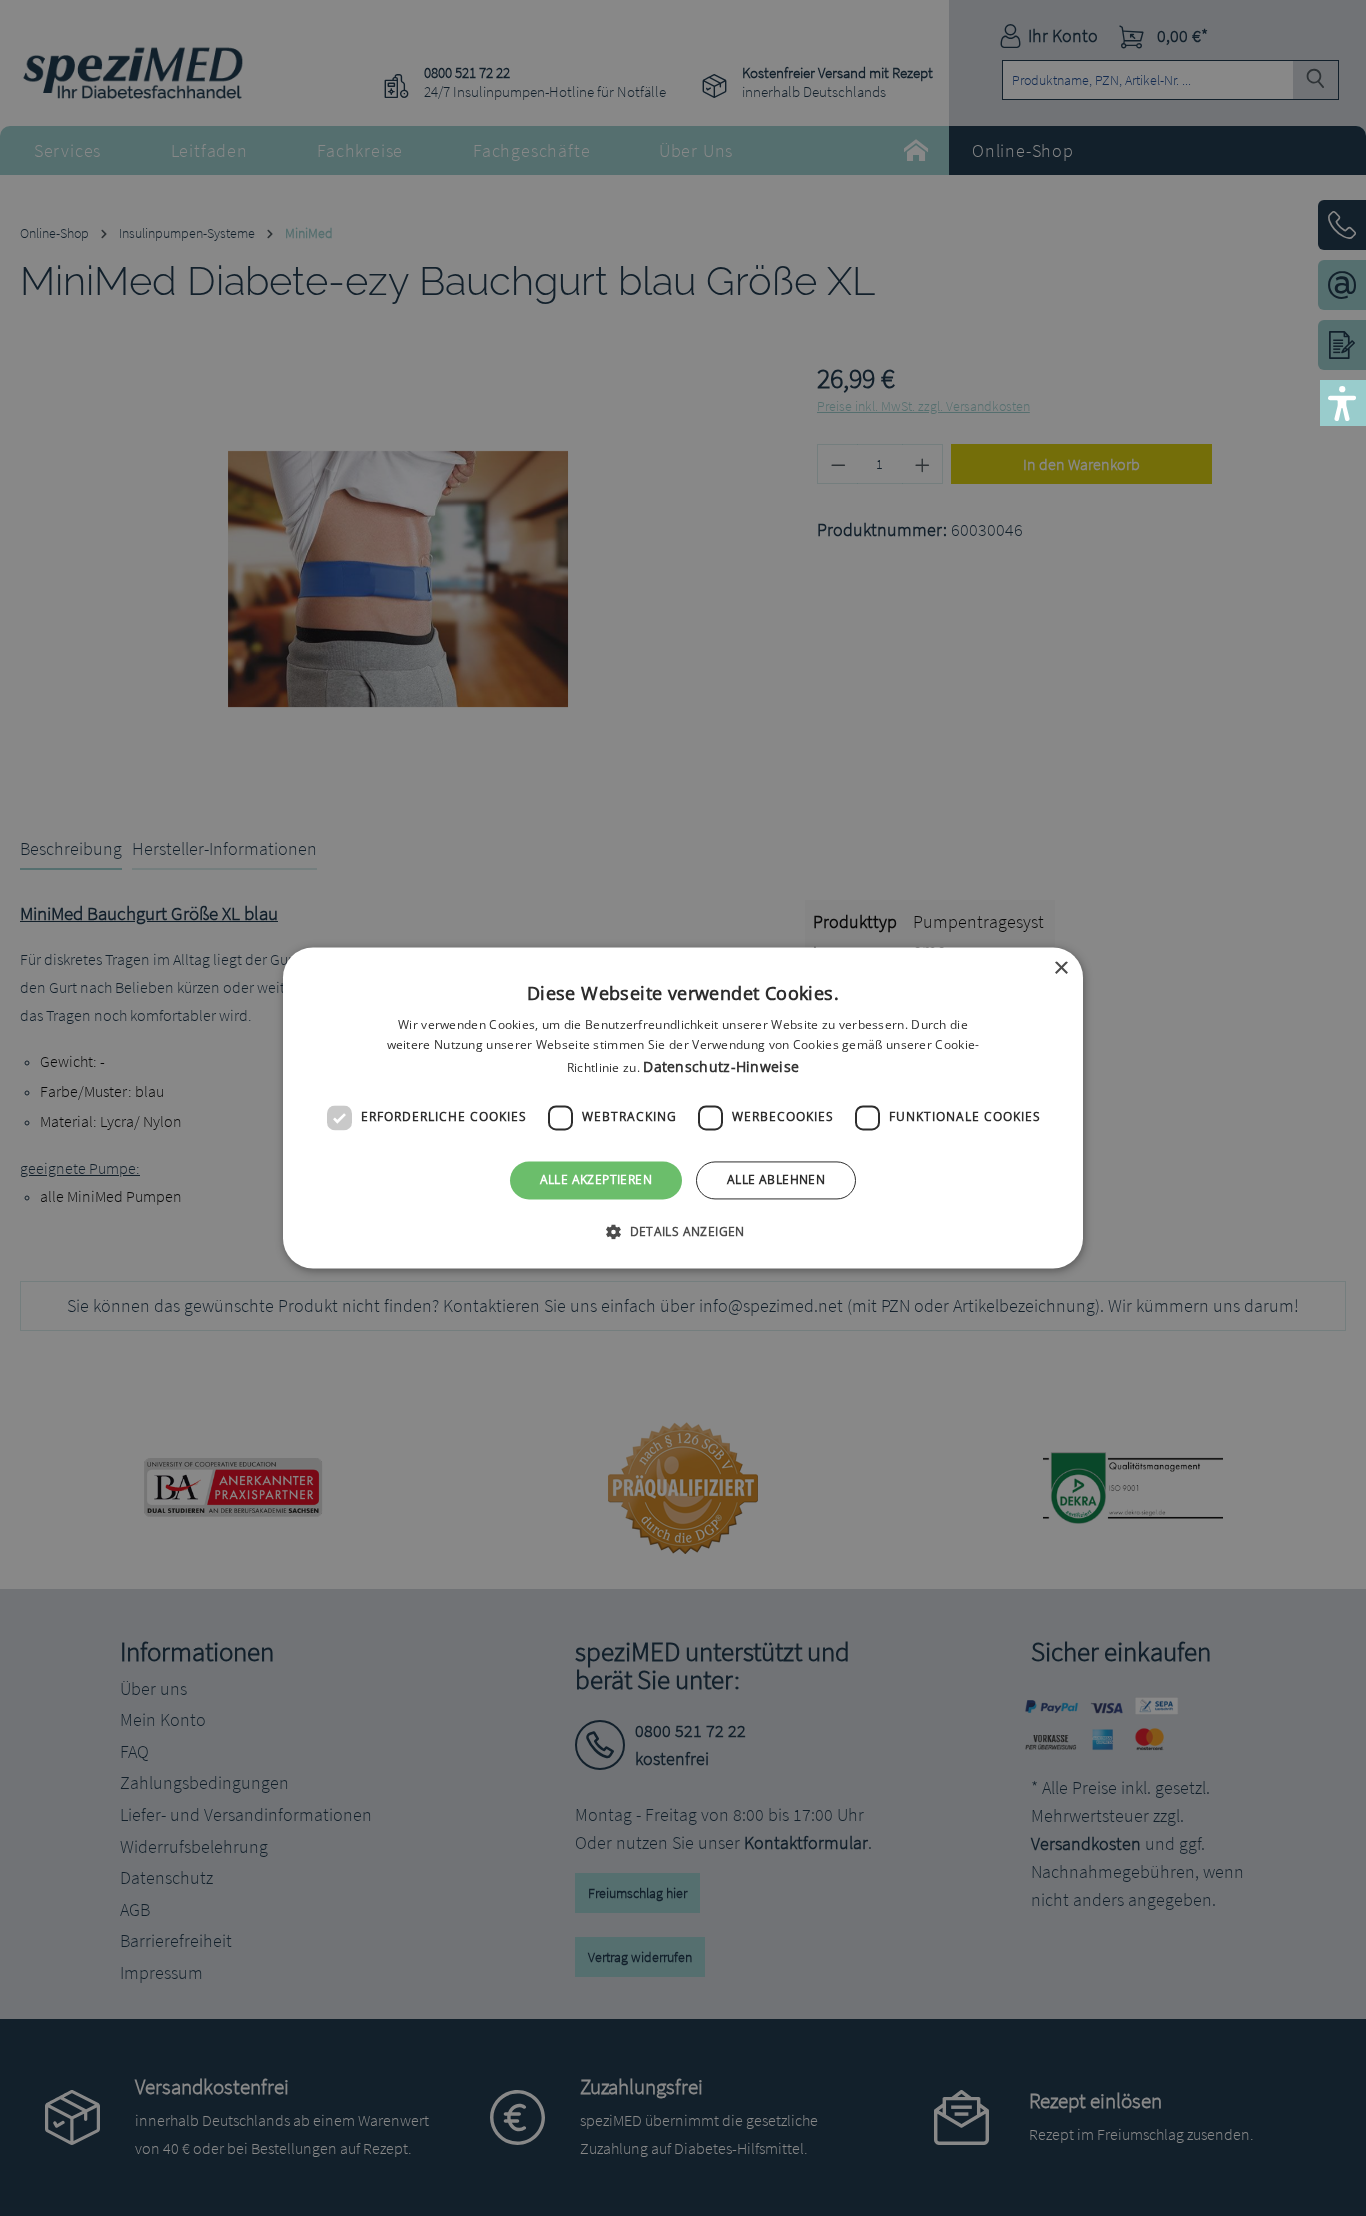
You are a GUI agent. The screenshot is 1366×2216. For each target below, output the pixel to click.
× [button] (1060, 968)
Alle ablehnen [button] (776, 1179)
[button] (683, 1232)
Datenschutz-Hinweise (721, 1066)
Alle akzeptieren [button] (596, 1179)
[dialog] (683, 1107)
